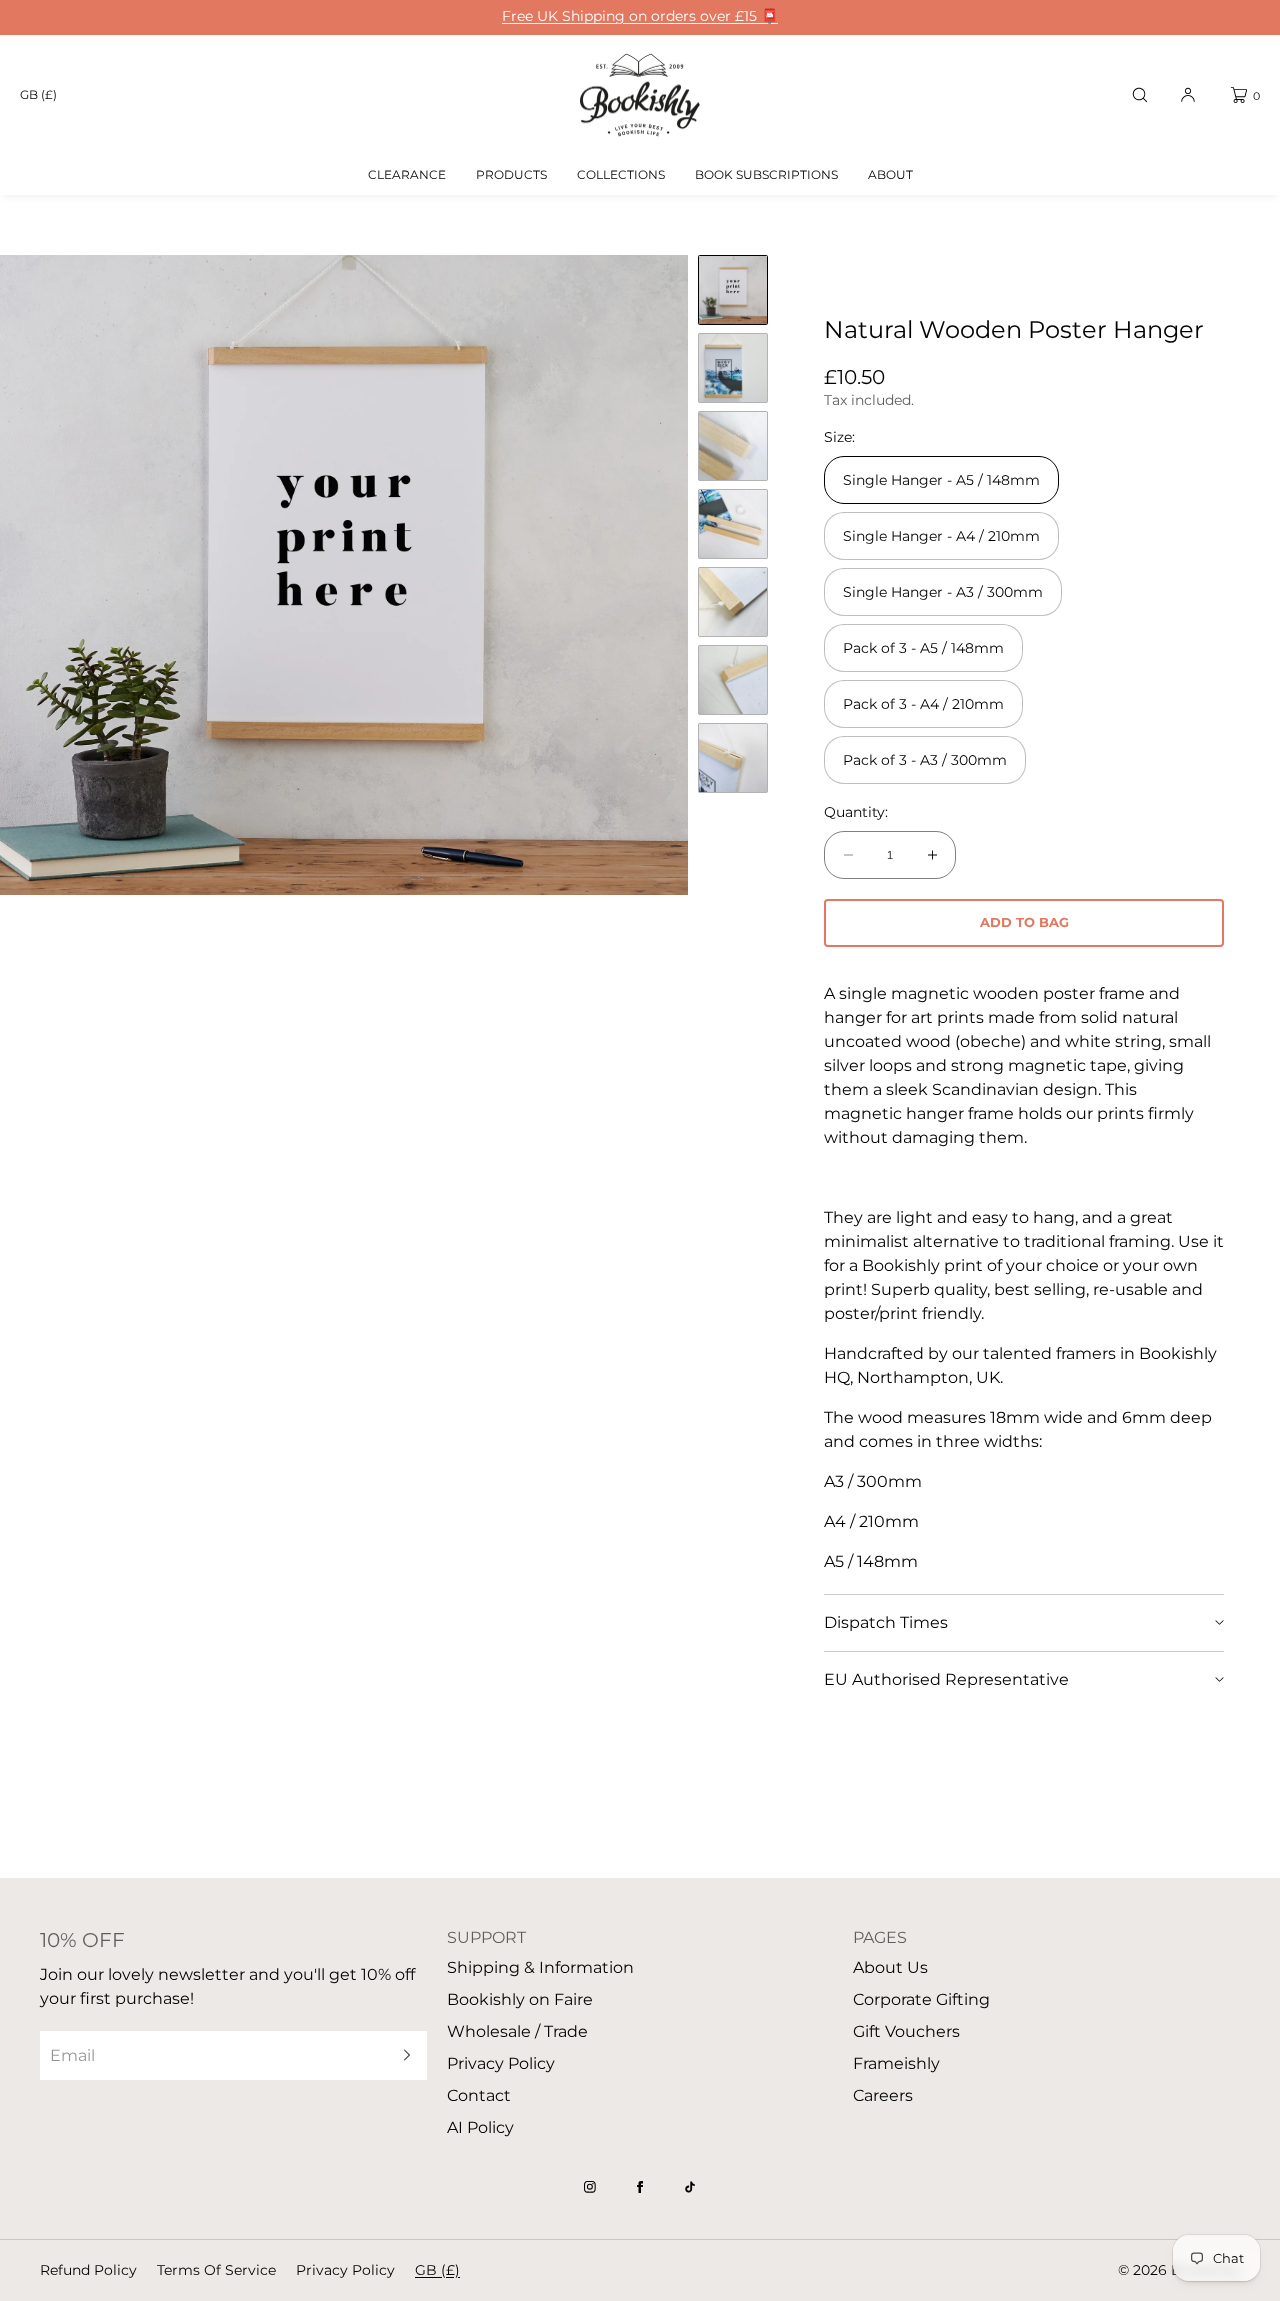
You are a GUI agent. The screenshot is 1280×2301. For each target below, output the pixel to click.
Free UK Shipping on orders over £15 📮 (640, 16)
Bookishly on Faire (520, 1999)
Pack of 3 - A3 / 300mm (925, 760)
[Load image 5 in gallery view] (733, 602)
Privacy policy (345, 2270)
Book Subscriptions (766, 174)
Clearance (407, 174)
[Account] (1188, 95)
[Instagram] (590, 2187)
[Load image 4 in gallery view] (733, 524)
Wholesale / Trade (517, 2031)
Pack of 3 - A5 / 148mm (923, 648)
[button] (1140, 95)
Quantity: (856, 812)
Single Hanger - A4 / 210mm (941, 536)
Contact (479, 2095)
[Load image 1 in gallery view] (733, 290)
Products (511, 174)
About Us (890, 1967)
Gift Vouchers (906, 2031)
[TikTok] (690, 2187)
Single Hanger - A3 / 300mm (943, 592)
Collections (621, 174)
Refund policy (88, 2270)
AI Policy (480, 2127)
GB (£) (38, 94)
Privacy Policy (501, 2063)
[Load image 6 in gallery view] (733, 680)
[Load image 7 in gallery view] (733, 758)
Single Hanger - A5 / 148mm (941, 480)
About (890, 174)
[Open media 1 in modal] (344, 575)
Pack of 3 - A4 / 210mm (923, 704)
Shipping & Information (540, 1967)
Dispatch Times (886, 1622)
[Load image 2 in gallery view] (733, 368)
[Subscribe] (402, 2055)
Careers (883, 2095)
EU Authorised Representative (946, 1679)
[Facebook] (640, 2187)
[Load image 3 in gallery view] (733, 446)
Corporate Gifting (921, 1999)
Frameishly (896, 2063)
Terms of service (216, 2270)
